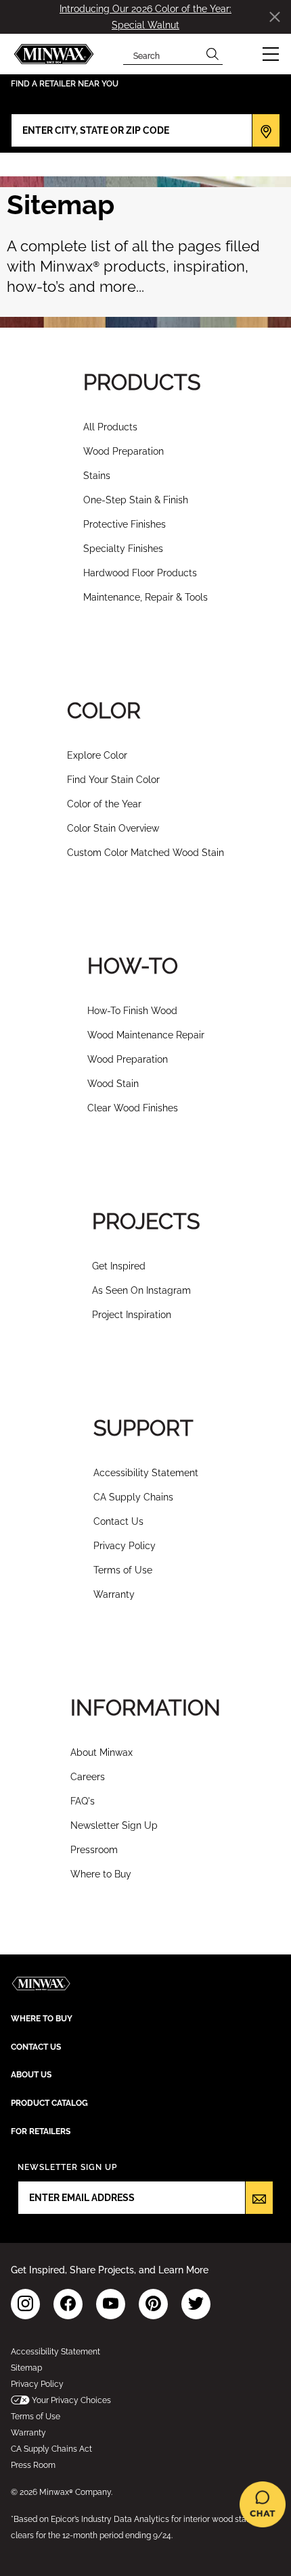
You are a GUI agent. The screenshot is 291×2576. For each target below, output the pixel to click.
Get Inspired (119, 1266)
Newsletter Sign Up (114, 1825)
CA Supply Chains (133, 1497)
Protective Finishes (125, 524)
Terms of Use (123, 1570)
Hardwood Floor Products (140, 573)
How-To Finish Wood (132, 1011)
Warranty (114, 1594)
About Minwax (102, 1752)
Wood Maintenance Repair (146, 1035)
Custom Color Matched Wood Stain (145, 853)
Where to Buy (101, 1874)
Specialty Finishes (123, 549)
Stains (97, 476)
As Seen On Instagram (141, 1290)
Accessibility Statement (146, 1473)
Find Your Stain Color (113, 780)
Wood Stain (113, 1084)
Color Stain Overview (113, 828)
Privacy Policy (125, 1546)
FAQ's (83, 1801)
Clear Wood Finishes (133, 1108)
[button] (271, 54)
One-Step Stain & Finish (136, 500)
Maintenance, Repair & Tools (145, 597)
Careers (88, 1777)
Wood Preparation (124, 451)
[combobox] (163, 54)
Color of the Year (104, 804)
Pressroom (94, 1850)
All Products (110, 427)
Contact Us (118, 1521)
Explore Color (97, 755)
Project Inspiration (132, 1315)
